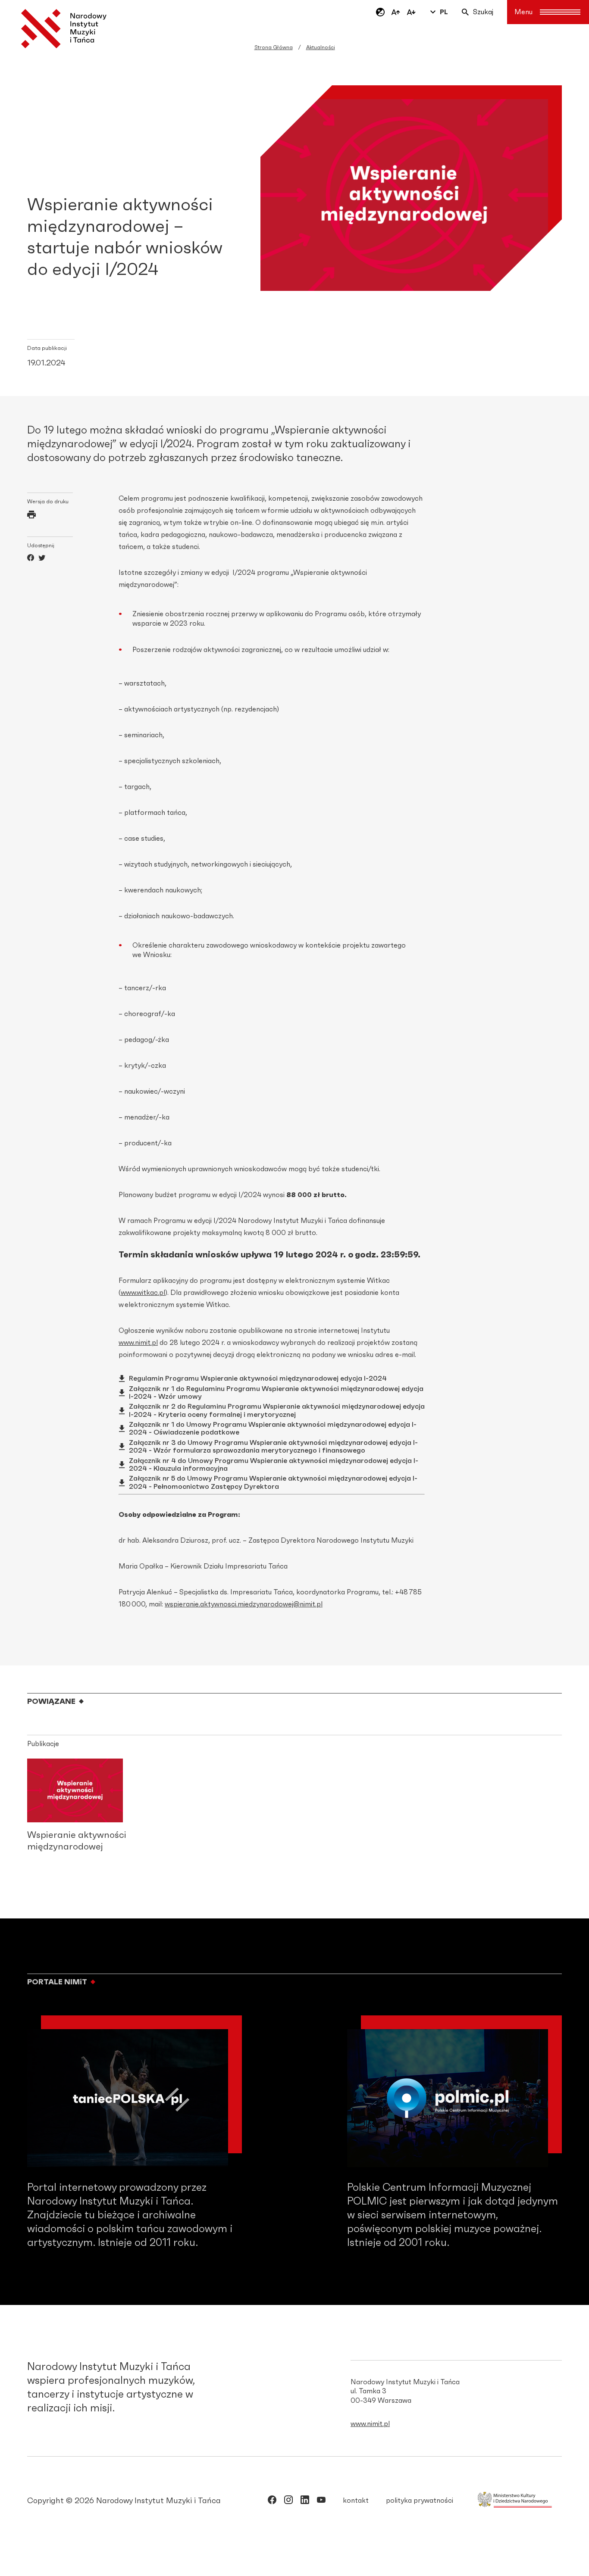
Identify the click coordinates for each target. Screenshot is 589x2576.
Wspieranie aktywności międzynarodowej (77, 1841)
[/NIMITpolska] (272, 2501)
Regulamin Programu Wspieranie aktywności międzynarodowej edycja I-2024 (258, 1378)
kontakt (356, 2501)
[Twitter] (42, 559)
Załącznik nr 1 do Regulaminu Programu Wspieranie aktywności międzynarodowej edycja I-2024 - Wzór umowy (276, 1393)
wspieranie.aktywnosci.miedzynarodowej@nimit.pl (244, 1604)
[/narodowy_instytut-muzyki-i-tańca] (305, 2501)
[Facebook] (31, 559)
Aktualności (321, 47)
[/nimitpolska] (288, 2501)
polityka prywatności (420, 2501)
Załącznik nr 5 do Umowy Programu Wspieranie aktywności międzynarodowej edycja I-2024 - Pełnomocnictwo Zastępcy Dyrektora (273, 1482)
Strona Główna (274, 47)
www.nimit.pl (138, 1343)
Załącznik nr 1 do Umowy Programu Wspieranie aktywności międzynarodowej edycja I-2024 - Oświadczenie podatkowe (273, 1428)
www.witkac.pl (143, 1293)
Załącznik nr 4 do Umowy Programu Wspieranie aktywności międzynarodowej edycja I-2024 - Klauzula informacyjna (274, 1465)
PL (444, 12)
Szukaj (483, 12)
